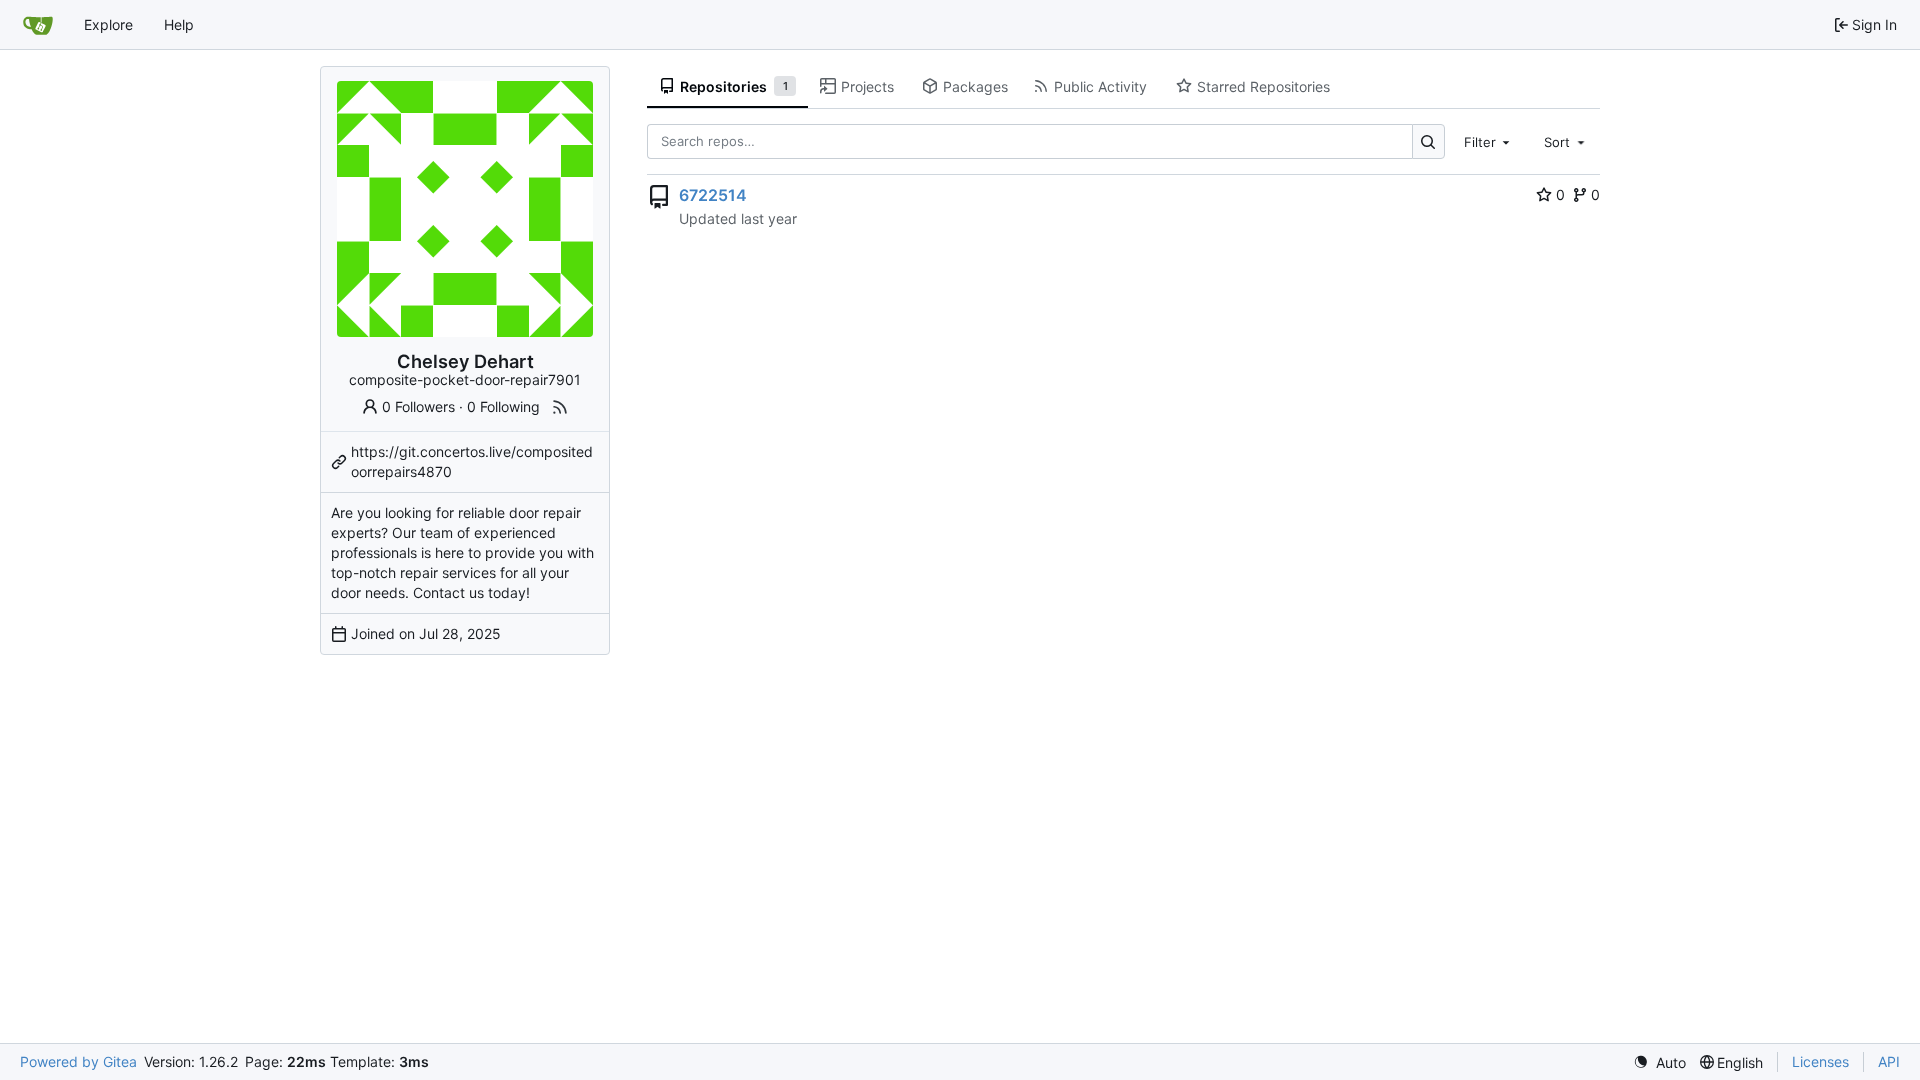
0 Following (503, 406)
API (1889, 1061)
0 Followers (418, 406)
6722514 (713, 195)
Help (179, 24)
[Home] (38, 25)
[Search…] (1428, 141)
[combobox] (1489, 141)
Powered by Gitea (78, 1061)
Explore (108, 24)
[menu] (1659, 1062)
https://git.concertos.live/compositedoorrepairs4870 (472, 461)
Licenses (1820, 1061)
